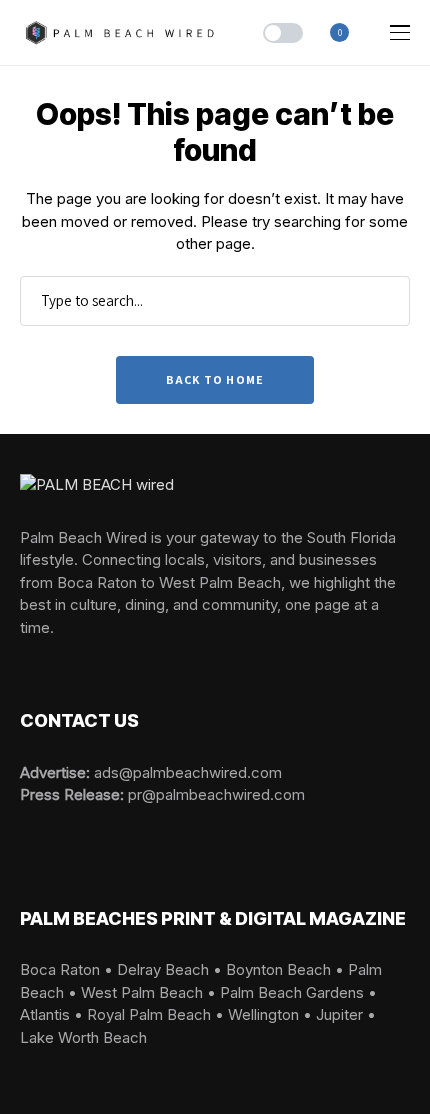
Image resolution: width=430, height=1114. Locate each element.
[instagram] (55, 662)
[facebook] (26, 662)
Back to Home (215, 379)
